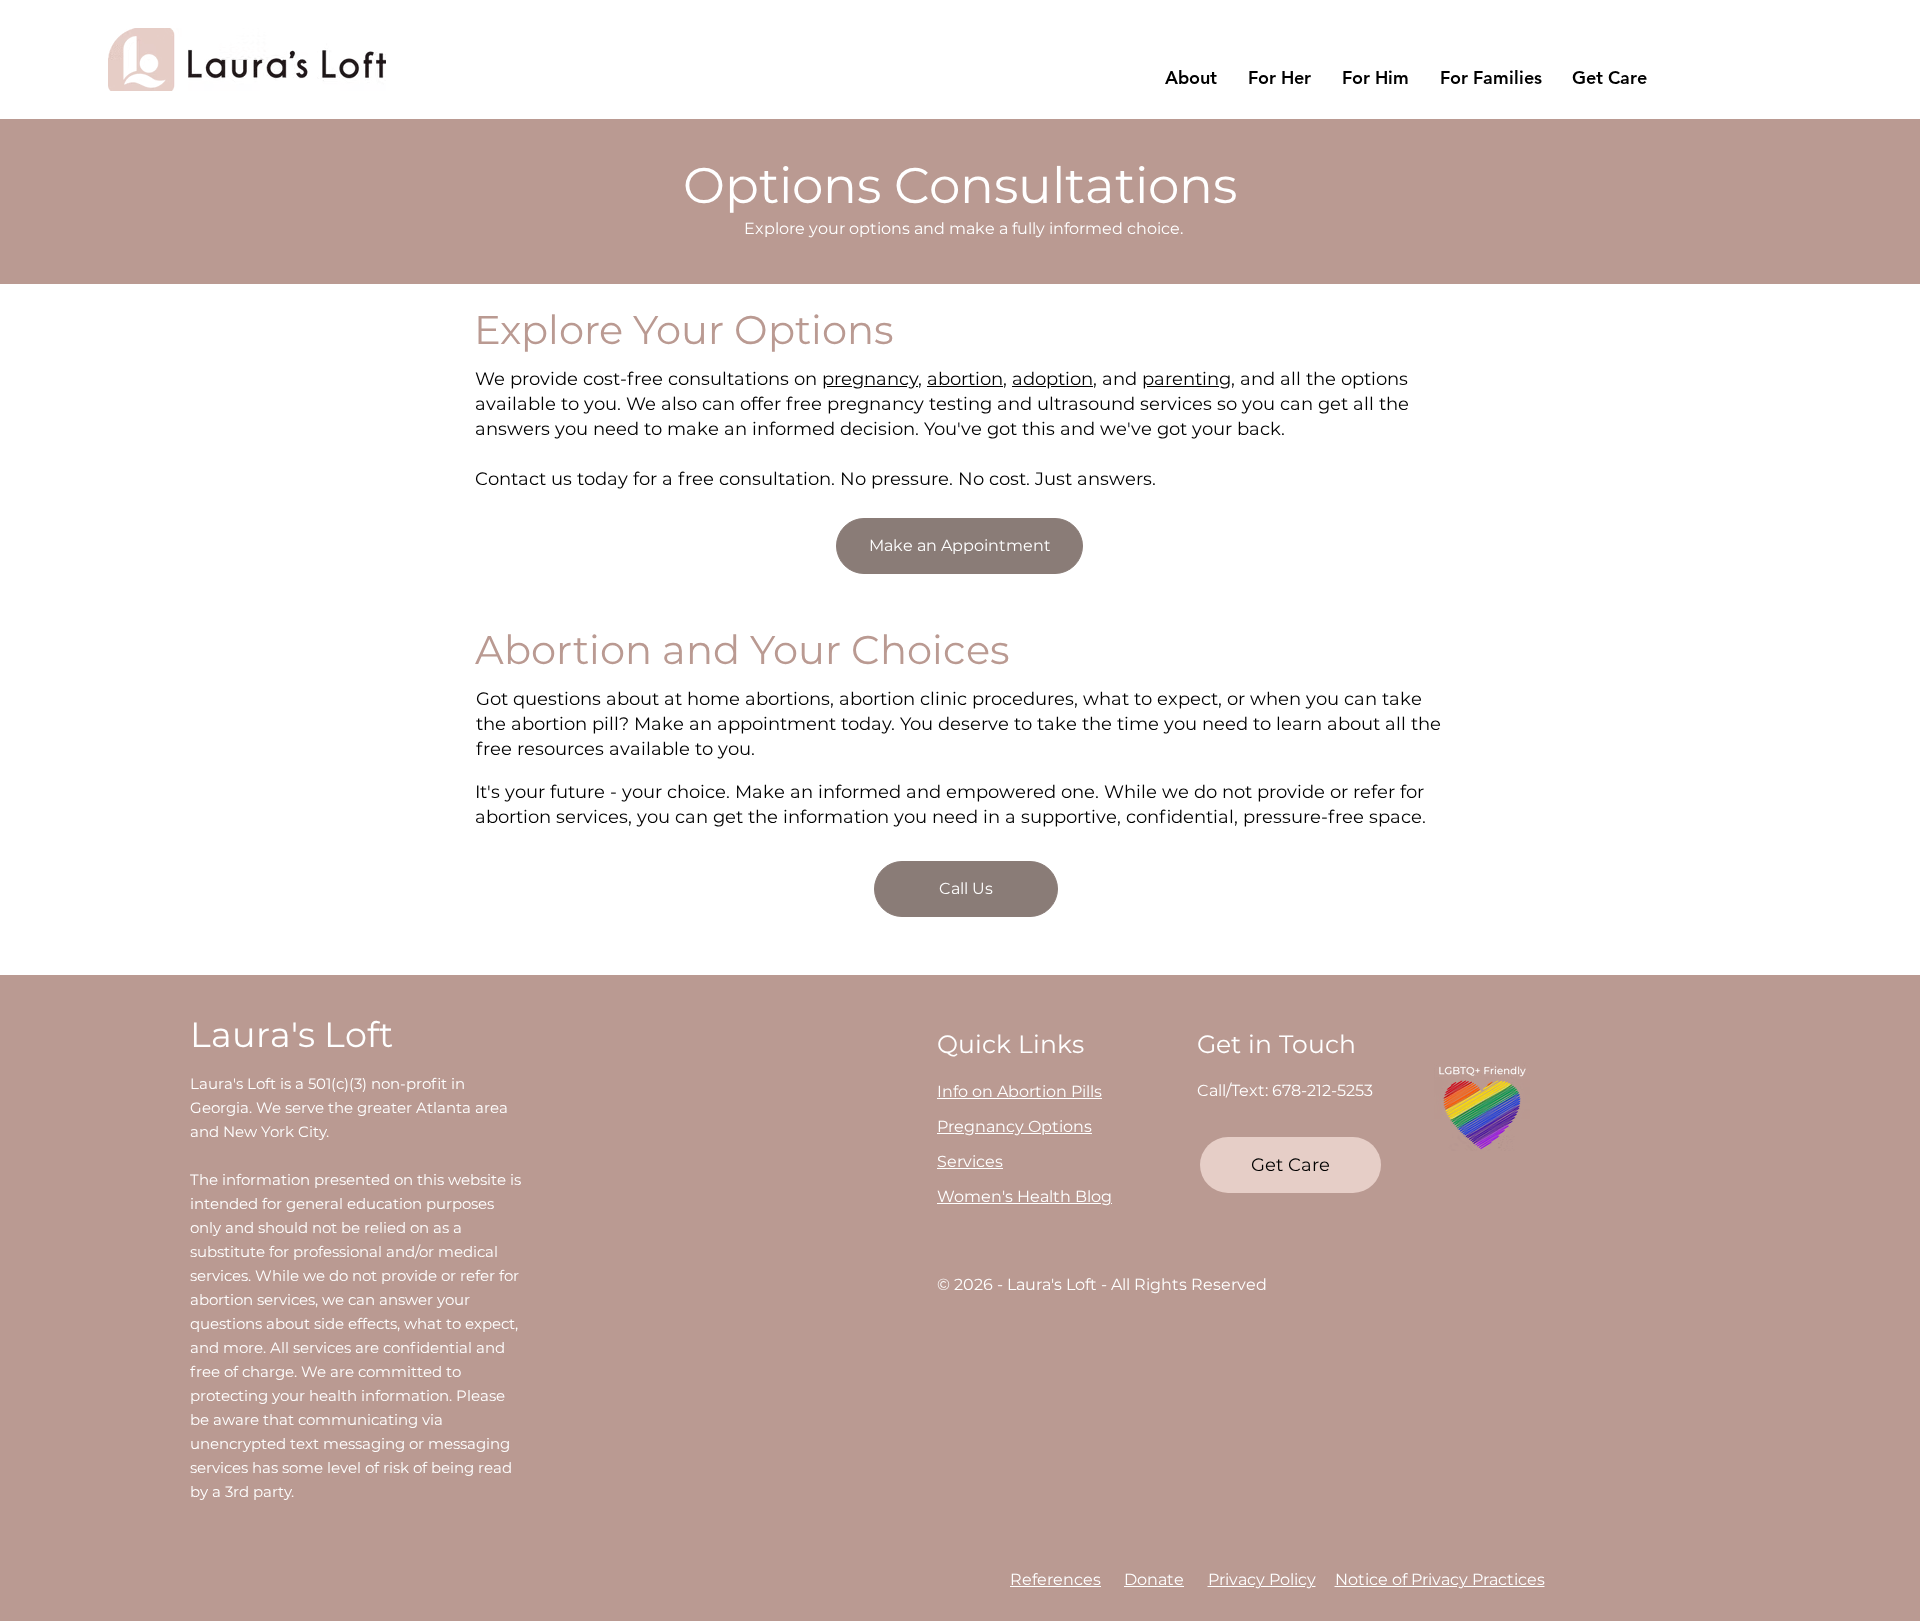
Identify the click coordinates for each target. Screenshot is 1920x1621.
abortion (965, 379)
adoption (1052, 379)
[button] (1190, 78)
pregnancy (870, 379)
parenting (1186, 379)
